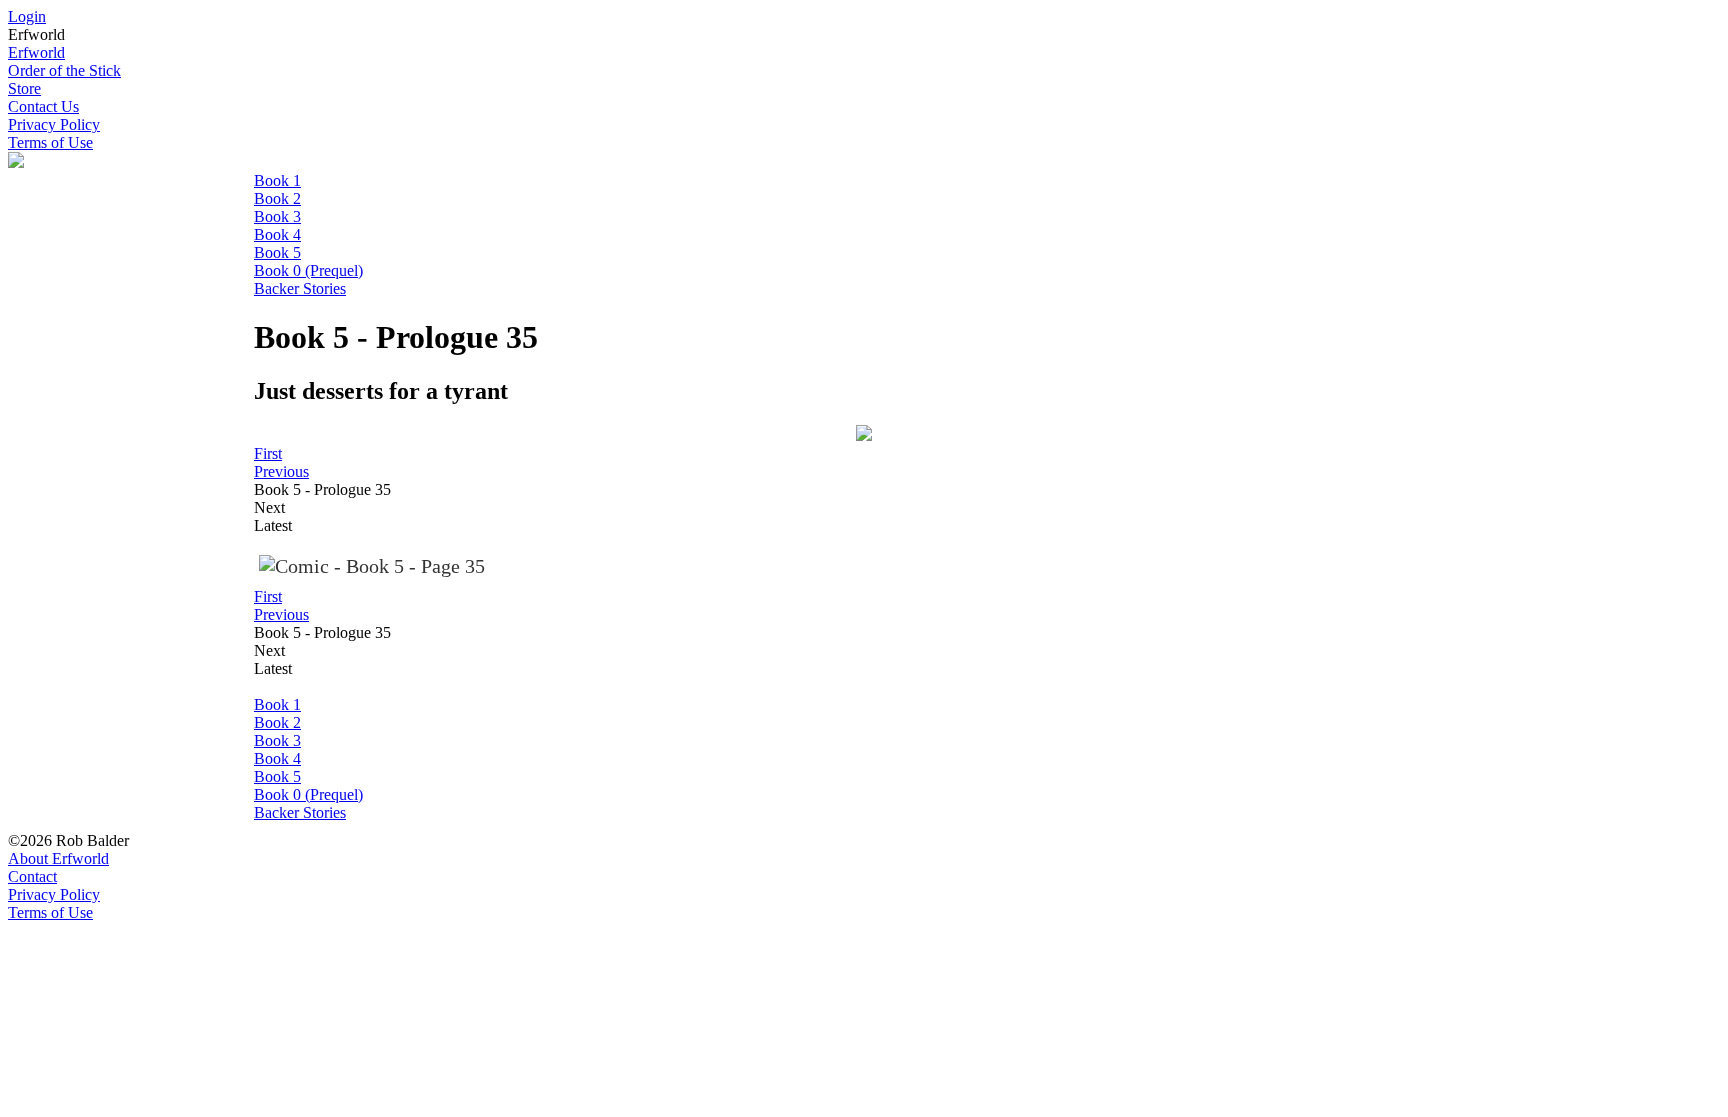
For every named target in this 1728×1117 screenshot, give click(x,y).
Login (27, 16)
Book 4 (277, 234)
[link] (268, 453)
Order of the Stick (64, 70)
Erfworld (36, 52)
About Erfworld (58, 858)
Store (24, 88)
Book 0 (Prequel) (308, 270)
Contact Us (43, 106)
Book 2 (277, 198)
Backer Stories (300, 288)
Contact (32, 876)
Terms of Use (50, 142)
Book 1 (277, 180)
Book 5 (277, 252)
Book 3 (277, 216)
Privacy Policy (54, 124)
